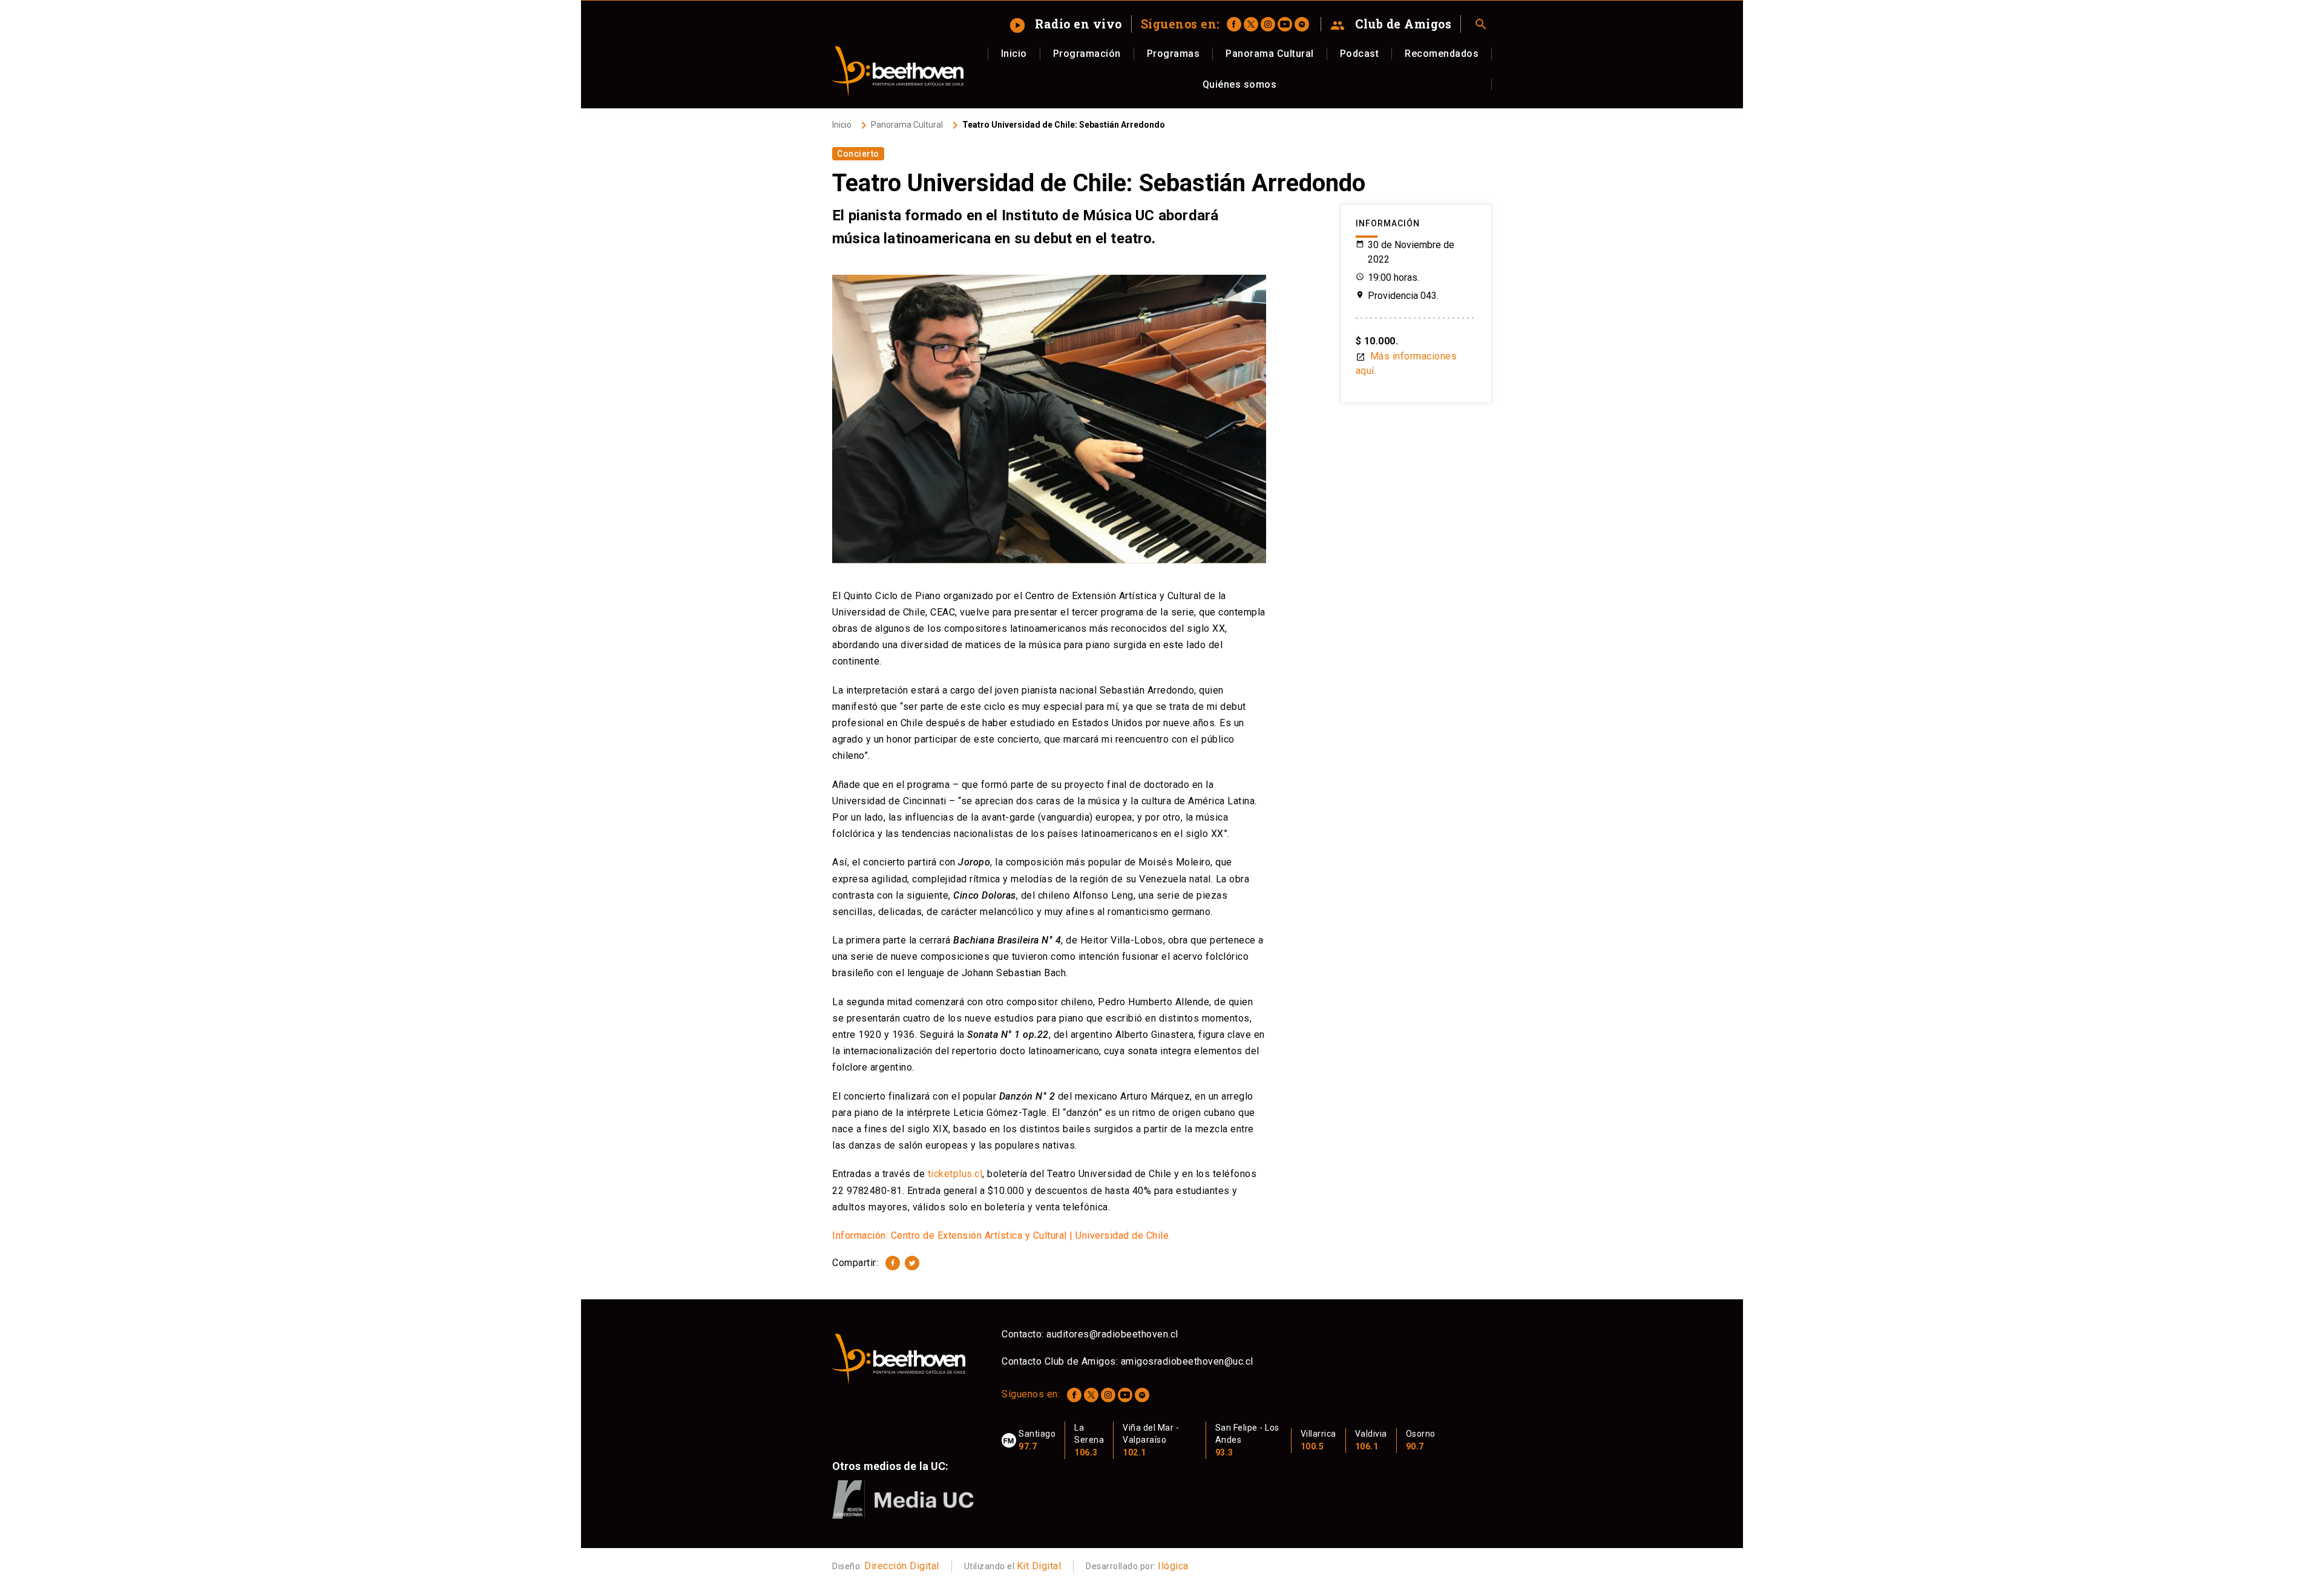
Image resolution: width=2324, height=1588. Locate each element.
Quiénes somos (1240, 84)
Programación (1087, 54)
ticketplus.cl (955, 1174)
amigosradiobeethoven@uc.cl (1187, 1361)
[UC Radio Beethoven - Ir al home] (898, 71)
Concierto (858, 154)
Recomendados (1442, 54)
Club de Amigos (1391, 24)
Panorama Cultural (1270, 54)
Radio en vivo (1067, 24)
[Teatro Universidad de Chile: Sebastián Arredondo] (893, 1263)
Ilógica (1173, 1566)
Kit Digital (1039, 1566)
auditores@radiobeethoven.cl (1112, 1334)
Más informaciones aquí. (1407, 363)
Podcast (1360, 54)
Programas (1173, 54)
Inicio (1014, 54)
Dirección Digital (902, 1566)
